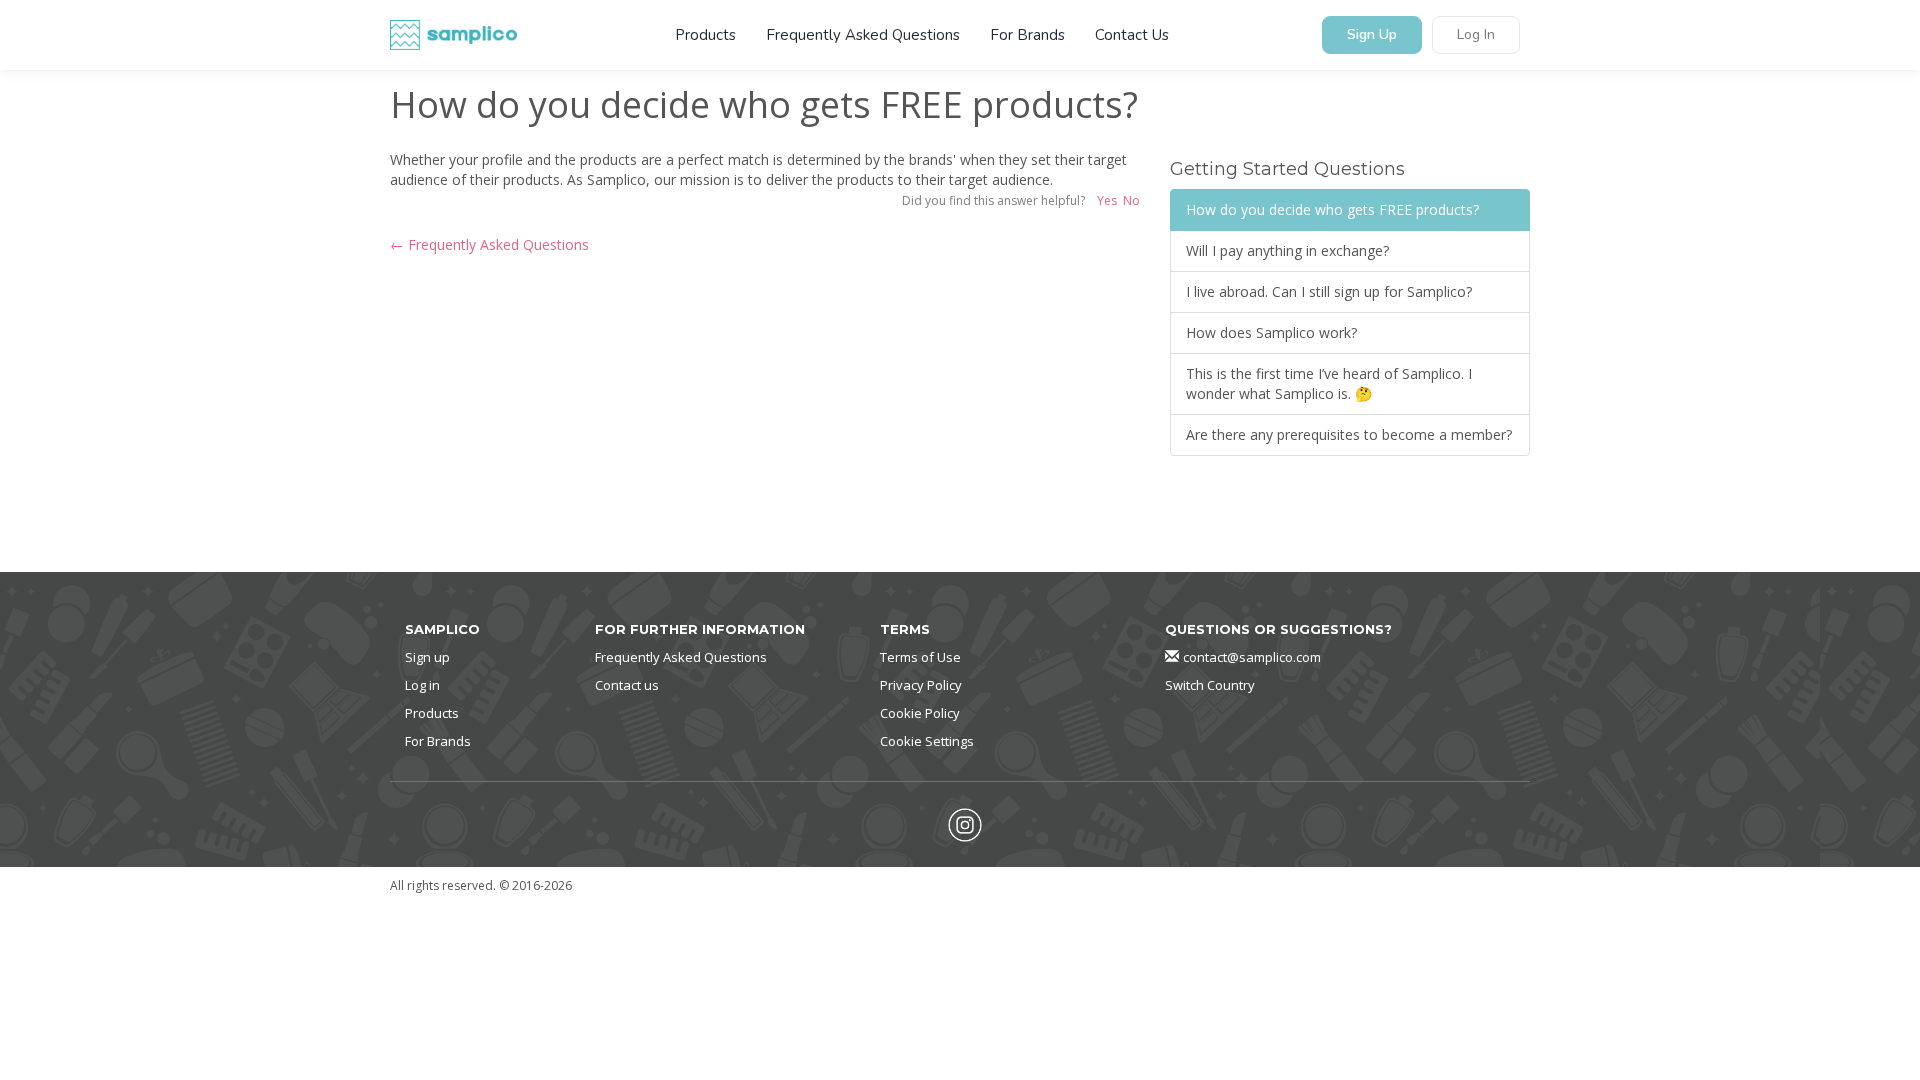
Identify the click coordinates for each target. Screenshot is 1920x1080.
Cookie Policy (920, 713)
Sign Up (1372, 35)
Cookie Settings (927, 741)
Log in (422, 685)
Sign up (427, 657)
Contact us (627, 685)
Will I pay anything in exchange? (1287, 250)
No (1131, 200)
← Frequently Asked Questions (489, 244)
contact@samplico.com (1252, 657)
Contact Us (1132, 35)
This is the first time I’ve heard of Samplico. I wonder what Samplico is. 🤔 (1329, 383)
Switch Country (1210, 685)
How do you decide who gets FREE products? (1332, 209)
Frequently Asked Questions (863, 35)
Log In (1476, 35)
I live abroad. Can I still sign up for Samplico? (1329, 291)
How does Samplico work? (1271, 332)
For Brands (1027, 35)
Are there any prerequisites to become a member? (1349, 434)
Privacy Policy (921, 685)
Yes (1107, 200)
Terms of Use (920, 657)
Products (705, 35)
